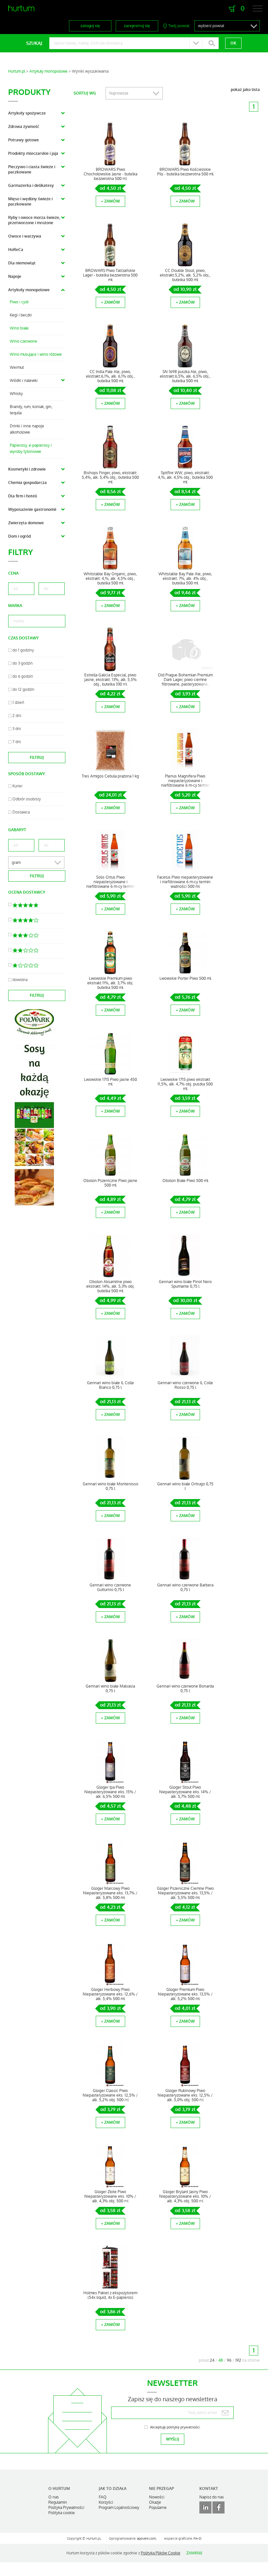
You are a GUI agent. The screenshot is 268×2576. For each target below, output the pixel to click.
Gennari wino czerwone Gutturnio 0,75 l (110, 1587)
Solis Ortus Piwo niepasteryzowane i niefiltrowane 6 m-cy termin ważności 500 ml (110, 884)
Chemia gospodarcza (27, 483)
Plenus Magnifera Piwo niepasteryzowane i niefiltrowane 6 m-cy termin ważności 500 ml (185, 783)
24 (212, 2360)
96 (229, 2360)
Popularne (158, 2508)
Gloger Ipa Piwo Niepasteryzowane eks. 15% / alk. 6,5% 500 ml (110, 1792)
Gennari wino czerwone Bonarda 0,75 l (185, 1689)
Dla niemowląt (22, 263)
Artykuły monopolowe (49, 71)
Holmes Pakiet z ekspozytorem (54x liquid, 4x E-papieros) (110, 2295)
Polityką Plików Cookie (161, 2553)
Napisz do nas (212, 2497)
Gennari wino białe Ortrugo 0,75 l (185, 1486)
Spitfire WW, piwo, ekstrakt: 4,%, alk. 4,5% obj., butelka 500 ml (185, 477)
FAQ (103, 2497)
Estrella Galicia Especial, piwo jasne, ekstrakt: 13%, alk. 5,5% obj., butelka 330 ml (110, 680)
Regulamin (58, 2502)
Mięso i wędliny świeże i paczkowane (30, 202)
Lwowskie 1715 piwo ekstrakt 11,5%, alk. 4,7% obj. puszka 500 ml (185, 1084)
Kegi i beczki (21, 315)
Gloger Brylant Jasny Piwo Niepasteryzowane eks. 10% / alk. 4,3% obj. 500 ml (185, 2196)
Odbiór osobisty (27, 799)
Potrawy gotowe (24, 140)
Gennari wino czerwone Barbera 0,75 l (185, 1587)
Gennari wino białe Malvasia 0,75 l (110, 1689)
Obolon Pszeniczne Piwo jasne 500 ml (110, 1183)
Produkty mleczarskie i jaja (33, 153)
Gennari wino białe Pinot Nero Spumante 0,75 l (185, 1284)
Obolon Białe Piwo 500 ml (185, 1181)
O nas (54, 2497)
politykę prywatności (183, 2427)
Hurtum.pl (17, 71)
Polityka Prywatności (66, 2508)
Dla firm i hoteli (23, 496)
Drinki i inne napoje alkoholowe (27, 429)
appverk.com (146, 2539)
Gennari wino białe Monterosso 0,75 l (110, 1486)
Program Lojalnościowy (119, 2508)
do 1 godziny (23, 650)
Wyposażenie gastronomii (32, 510)
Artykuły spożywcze (27, 113)
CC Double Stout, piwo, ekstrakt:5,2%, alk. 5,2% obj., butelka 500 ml (185, 275)
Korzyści (106, 2502)
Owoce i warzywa (25, 236)
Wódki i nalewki (24, 381)
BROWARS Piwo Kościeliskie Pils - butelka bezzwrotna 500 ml (185, 172)
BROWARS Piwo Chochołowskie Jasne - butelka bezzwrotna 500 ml (110, 174)
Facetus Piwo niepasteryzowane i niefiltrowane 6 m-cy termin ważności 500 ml (185, 882)
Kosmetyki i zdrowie (27, 469)
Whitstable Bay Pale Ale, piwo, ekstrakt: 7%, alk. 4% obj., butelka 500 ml (185, 579)
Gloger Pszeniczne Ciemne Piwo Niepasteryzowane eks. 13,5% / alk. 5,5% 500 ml (185, 1893)
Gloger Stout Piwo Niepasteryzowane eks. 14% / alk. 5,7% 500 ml (185, 1792)
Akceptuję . (175, 2427)
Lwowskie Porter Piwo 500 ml (185, 978)
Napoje (15, 277)
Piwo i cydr (19, 302)
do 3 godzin (23, 663)
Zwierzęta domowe (26, 523)
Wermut (17, 367)
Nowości (157, 2497)
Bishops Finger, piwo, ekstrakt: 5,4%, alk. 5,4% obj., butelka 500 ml (110, 477)
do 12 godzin (23, 689)
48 (221, 2360)
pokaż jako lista (245, 90)
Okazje (155, 2502)
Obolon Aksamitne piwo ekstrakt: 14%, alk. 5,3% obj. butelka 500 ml (110, 1286)
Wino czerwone (24, 341)
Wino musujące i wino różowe (36, 354)
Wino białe (19, 328)
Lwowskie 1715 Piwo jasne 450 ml (110, 1082)
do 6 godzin (23, 676)
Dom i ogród (19, 536)
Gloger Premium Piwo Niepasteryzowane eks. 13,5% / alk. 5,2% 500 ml (185, 1994)
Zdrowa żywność (24, 127)
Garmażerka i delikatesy (31, 186)
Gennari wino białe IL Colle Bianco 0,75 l (110, 1385)
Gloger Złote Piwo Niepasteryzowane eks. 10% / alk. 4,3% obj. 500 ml (110, 2196)
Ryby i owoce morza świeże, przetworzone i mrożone (34, 220)
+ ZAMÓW (110, 201)
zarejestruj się (137, 26)
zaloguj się (90, 26)
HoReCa (16, 250)
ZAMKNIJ (194, 2553)
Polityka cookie (62, 2513)
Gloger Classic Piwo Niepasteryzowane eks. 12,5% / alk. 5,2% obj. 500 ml (110, 2095)
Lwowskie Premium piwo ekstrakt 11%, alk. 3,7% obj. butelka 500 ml (110, 983)
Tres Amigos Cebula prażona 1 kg (110, 776)
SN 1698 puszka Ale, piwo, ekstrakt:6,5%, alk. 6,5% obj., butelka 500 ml (185, 376)
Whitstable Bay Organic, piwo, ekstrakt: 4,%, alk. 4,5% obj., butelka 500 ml (110, 579)
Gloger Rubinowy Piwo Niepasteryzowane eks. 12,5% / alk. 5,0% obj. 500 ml (185, 2095)
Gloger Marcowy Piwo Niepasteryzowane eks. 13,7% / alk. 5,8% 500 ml (110, 1893)
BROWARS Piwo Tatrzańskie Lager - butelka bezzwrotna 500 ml (110, 275)
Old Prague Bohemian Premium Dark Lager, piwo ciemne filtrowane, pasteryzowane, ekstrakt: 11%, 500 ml (185, 682)
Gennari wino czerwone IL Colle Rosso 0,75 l (185, 1385)
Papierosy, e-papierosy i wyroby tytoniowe (31, 448)
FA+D (197, 2539)
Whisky (16, 394)
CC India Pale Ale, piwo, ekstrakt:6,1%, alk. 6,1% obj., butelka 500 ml (110, 376)
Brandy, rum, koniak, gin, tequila (31, 410)
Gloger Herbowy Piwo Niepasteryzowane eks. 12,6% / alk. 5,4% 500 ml (110, 1994)
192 (238, 2360)
